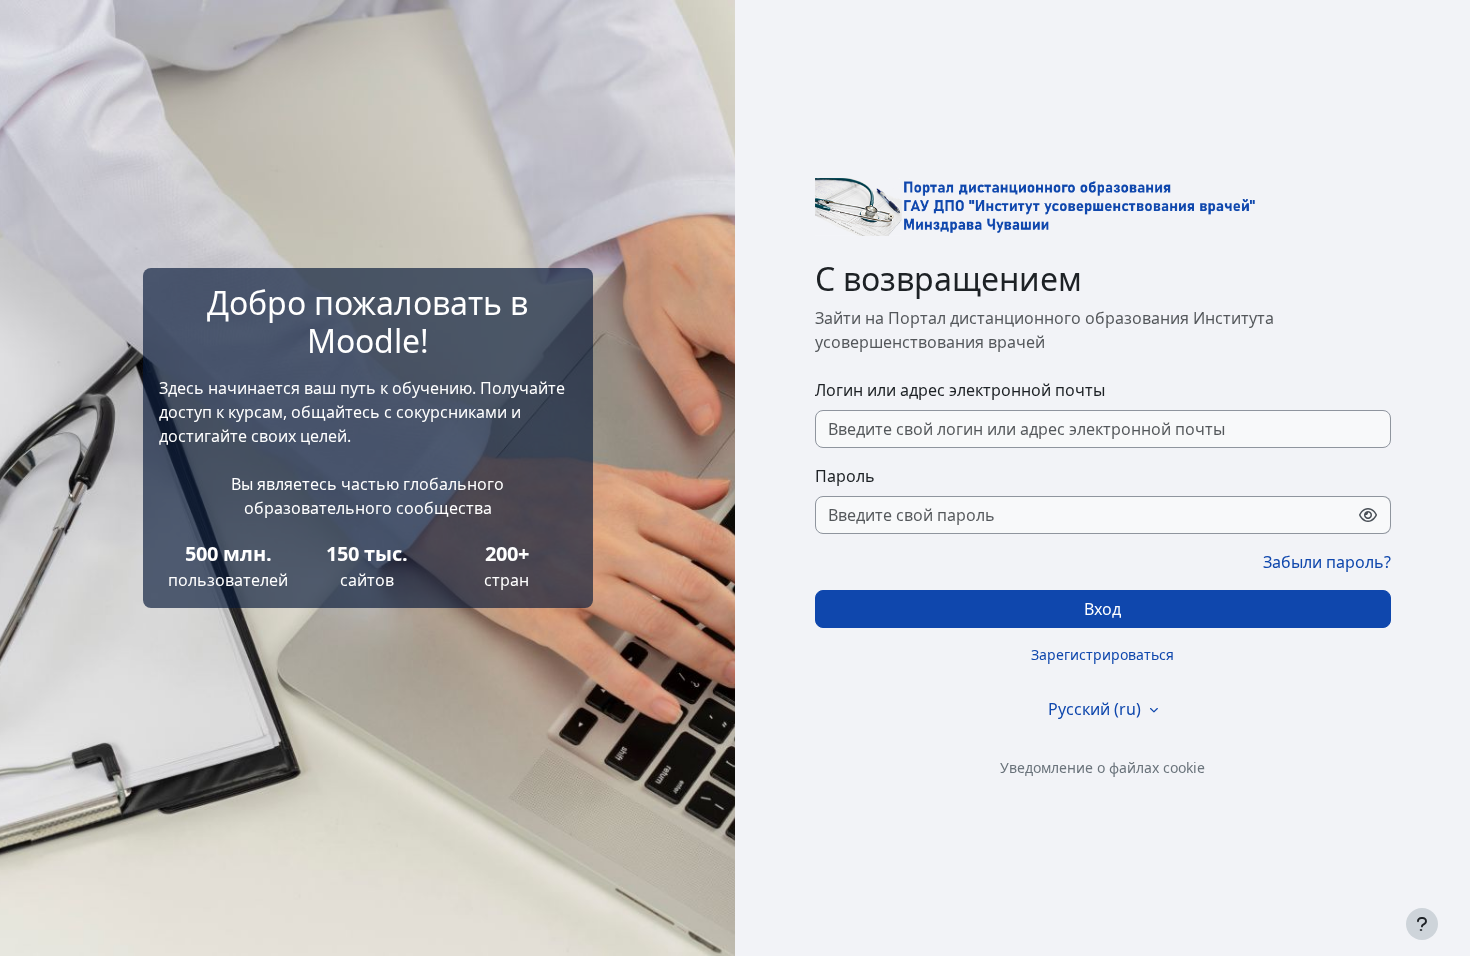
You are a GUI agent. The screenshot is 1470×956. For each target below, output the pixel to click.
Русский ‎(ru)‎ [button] (1096, 709)
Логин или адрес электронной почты (960, 390)
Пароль (845, 476)
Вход (1102, 609)
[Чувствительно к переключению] (1368, 515)
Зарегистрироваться (1102, 654)
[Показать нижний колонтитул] (1422, 924)
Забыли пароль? (1327, 562)
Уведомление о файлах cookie (1102, 767)
